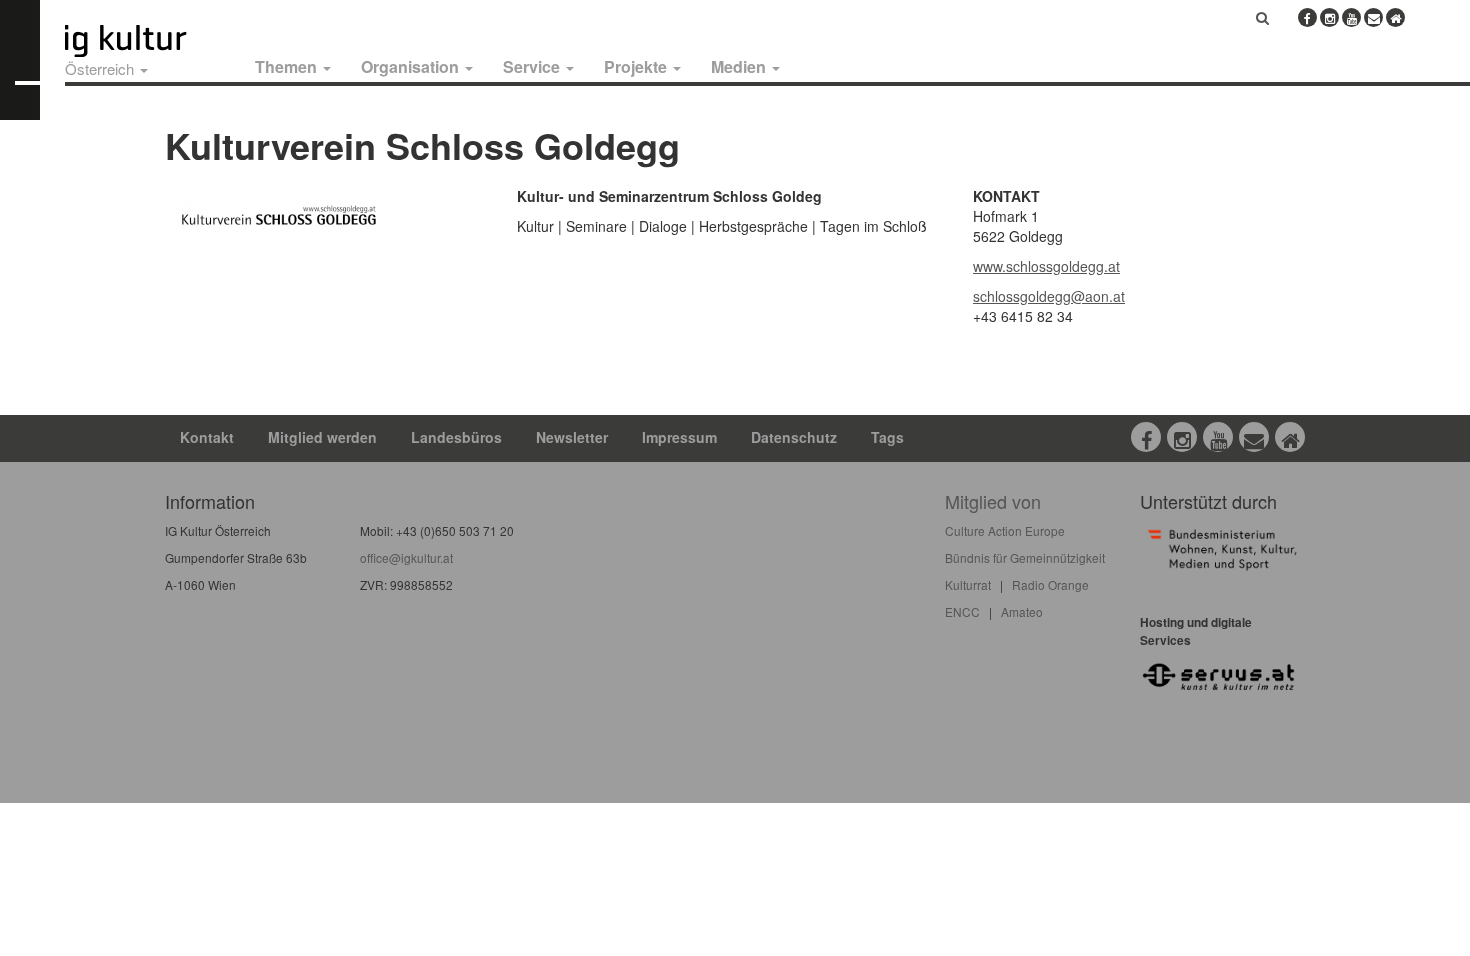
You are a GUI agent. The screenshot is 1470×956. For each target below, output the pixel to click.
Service (533, 66)
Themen (288, 66)
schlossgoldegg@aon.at (1049, 296)
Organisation (412, 66)
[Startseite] (148, 41)
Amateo (1022, 611)
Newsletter (572, 437)
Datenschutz (794, 437)
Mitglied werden (322, 437)
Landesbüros (456, 437)
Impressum (679, 437)
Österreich (101, 68)
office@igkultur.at (406, 557)
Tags (887, 437)
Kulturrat (968, 584)
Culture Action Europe (1005, 530)
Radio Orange (1050, 584)
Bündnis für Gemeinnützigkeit (1025, 557)
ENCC (962, 611)
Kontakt (207, 437)
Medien (740, 66)
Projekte (637, 66)
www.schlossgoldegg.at (1046, 266)
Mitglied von (993, 501)
